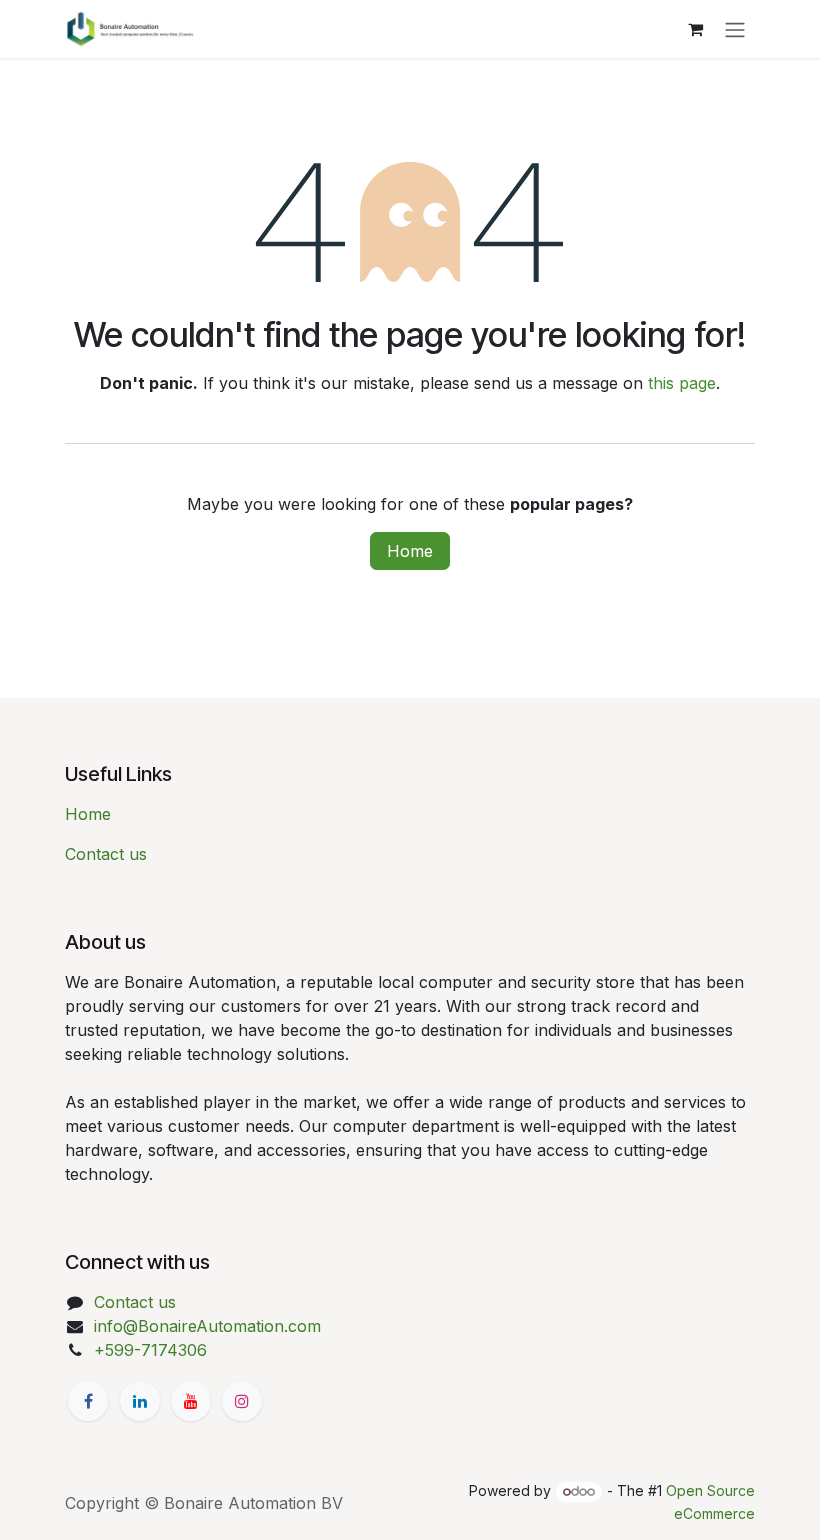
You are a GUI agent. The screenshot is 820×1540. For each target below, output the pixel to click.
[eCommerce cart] (695, 29)
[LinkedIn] (140, 1401)
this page (682, 383)
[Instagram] (242, 1401)
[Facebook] (88, 1401)
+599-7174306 (150, 1350)
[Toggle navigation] (735, 29)
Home (410, 551)
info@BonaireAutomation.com (207, 1326)
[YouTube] (191, 1401)
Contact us (106, 854)
